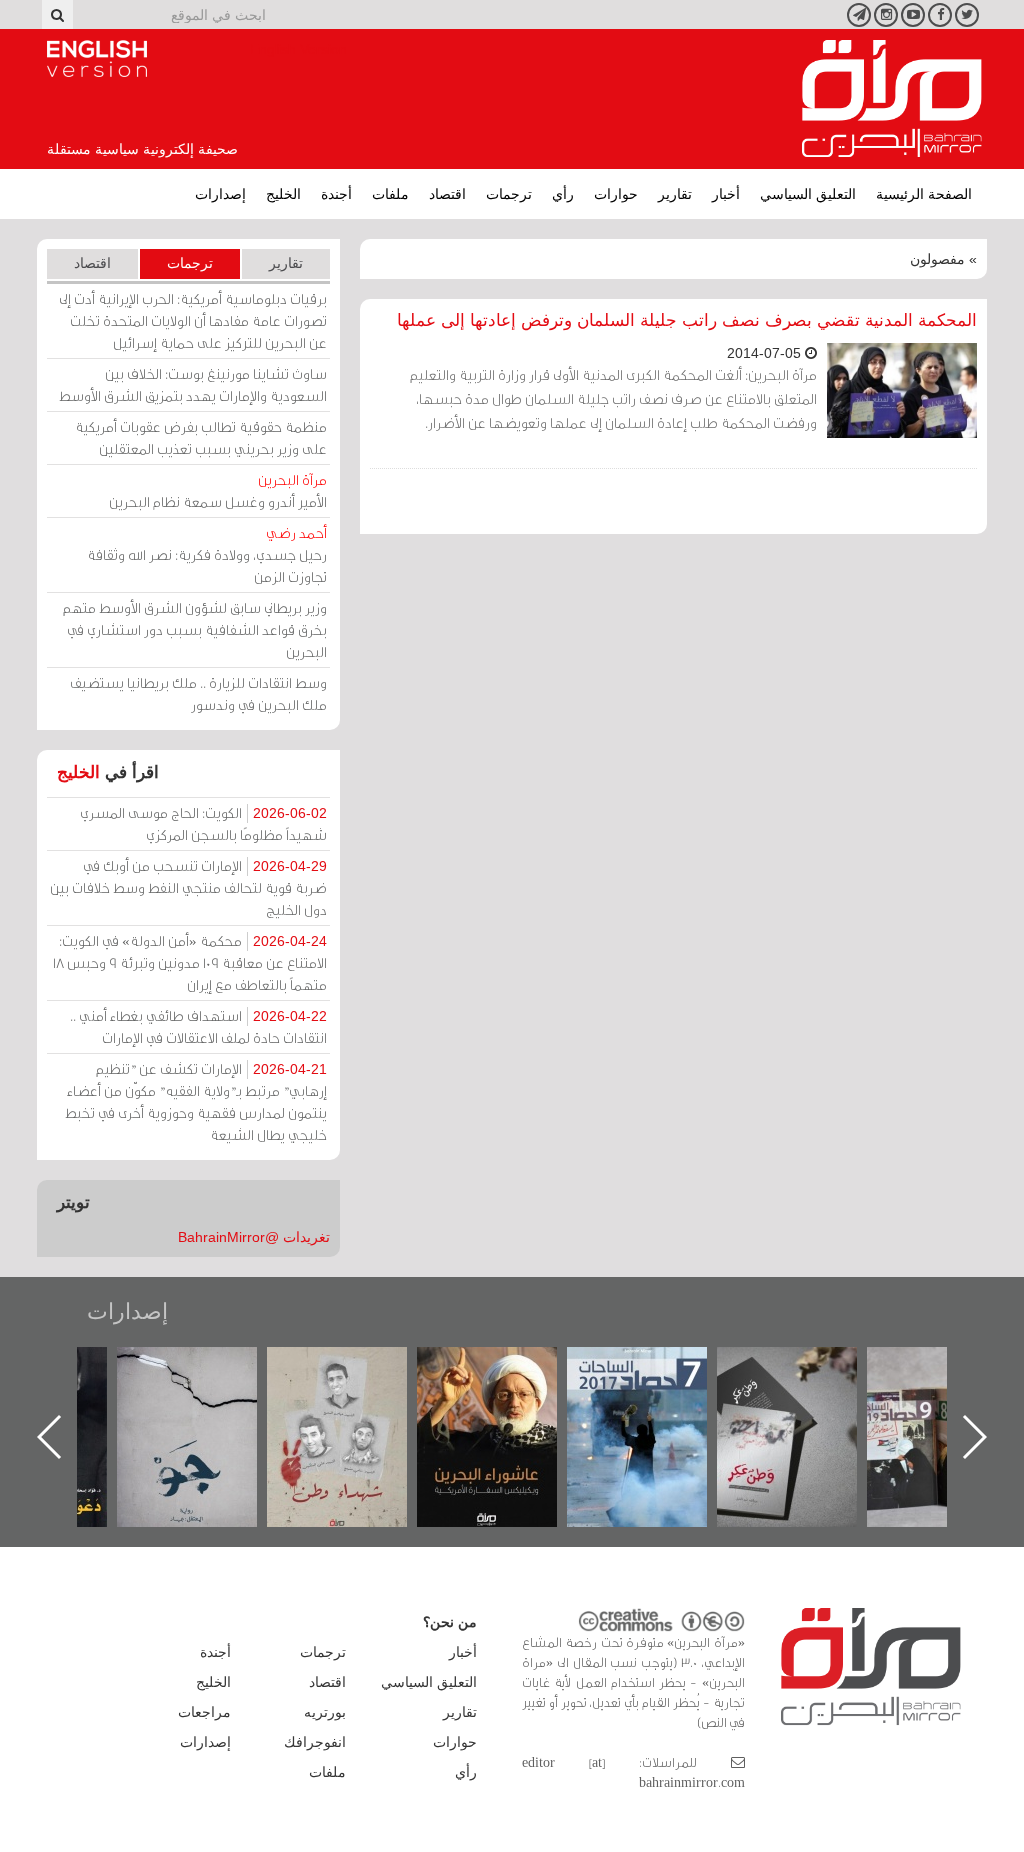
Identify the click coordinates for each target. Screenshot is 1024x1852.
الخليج (283, 194)
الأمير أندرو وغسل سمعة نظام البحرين (218, 490)
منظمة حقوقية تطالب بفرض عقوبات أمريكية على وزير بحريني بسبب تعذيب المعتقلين (201, 437)
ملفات (390, 194)
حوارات (616, 194)
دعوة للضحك (182, 1368)
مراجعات (204, 1712)
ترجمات (509, 194)
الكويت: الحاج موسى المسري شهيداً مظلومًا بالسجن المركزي (203, 823)
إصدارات (220, 194)
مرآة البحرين (892, 99)
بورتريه (325, 1712)
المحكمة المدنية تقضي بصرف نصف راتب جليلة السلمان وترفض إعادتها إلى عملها (687, 320)
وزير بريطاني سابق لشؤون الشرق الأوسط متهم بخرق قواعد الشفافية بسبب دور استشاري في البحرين (195, 629)
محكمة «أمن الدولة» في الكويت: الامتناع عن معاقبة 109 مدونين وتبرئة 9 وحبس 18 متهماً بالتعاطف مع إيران (190, 962)
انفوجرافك (315, 1742)
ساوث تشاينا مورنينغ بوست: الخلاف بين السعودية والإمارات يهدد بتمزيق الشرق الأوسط (193, 384)
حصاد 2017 (782, 1368)
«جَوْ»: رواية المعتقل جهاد (332, 1380)
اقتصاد (447, 194)
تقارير (675, 194)
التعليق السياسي (808, 194)
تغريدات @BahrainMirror (254, 1237)
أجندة (336, 194)
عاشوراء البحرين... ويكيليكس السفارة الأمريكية (631, 1392)
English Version (97, 59)
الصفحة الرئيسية (924, 194)
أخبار (726, 194)
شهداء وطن (481, 1368)
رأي (563, 194)
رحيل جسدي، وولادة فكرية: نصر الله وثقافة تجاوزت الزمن (207, 554)
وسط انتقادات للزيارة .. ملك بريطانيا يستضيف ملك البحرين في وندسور (198, 693)
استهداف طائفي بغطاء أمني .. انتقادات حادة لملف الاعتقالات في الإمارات (198, 1026)
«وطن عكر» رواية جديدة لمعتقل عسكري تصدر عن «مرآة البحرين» (932, 1404)
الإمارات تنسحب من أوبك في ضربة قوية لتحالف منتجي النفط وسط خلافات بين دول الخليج (188, 887)
